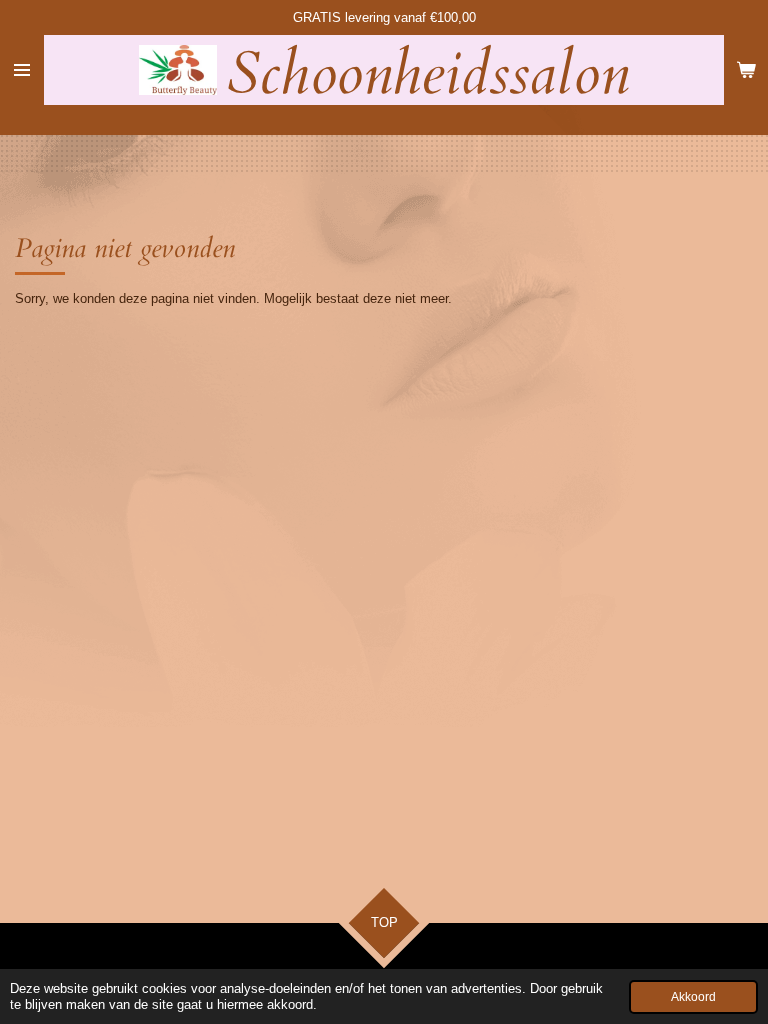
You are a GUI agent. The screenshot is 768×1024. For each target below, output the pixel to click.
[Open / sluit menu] (22, 70)
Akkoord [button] (693, 996)
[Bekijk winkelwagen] (746, 70)
